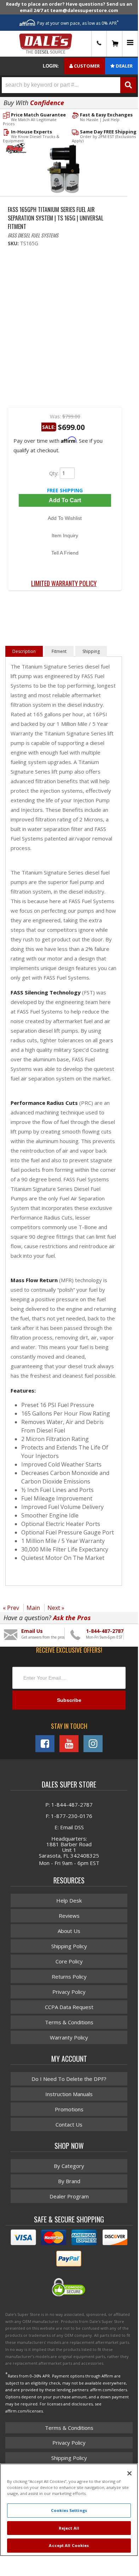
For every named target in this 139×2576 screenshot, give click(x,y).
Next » (56, 1608)
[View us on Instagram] (93, 1744)
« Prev (11, 1608)
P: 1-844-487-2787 (69, 1805)
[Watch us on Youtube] (69, 1744)
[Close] (129, 2473)
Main (33, 1608)
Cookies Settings (69, 2510)
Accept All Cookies (69, 2545)
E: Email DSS (69, 1827)
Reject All (69, 2528)
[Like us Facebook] (45, 1744)
